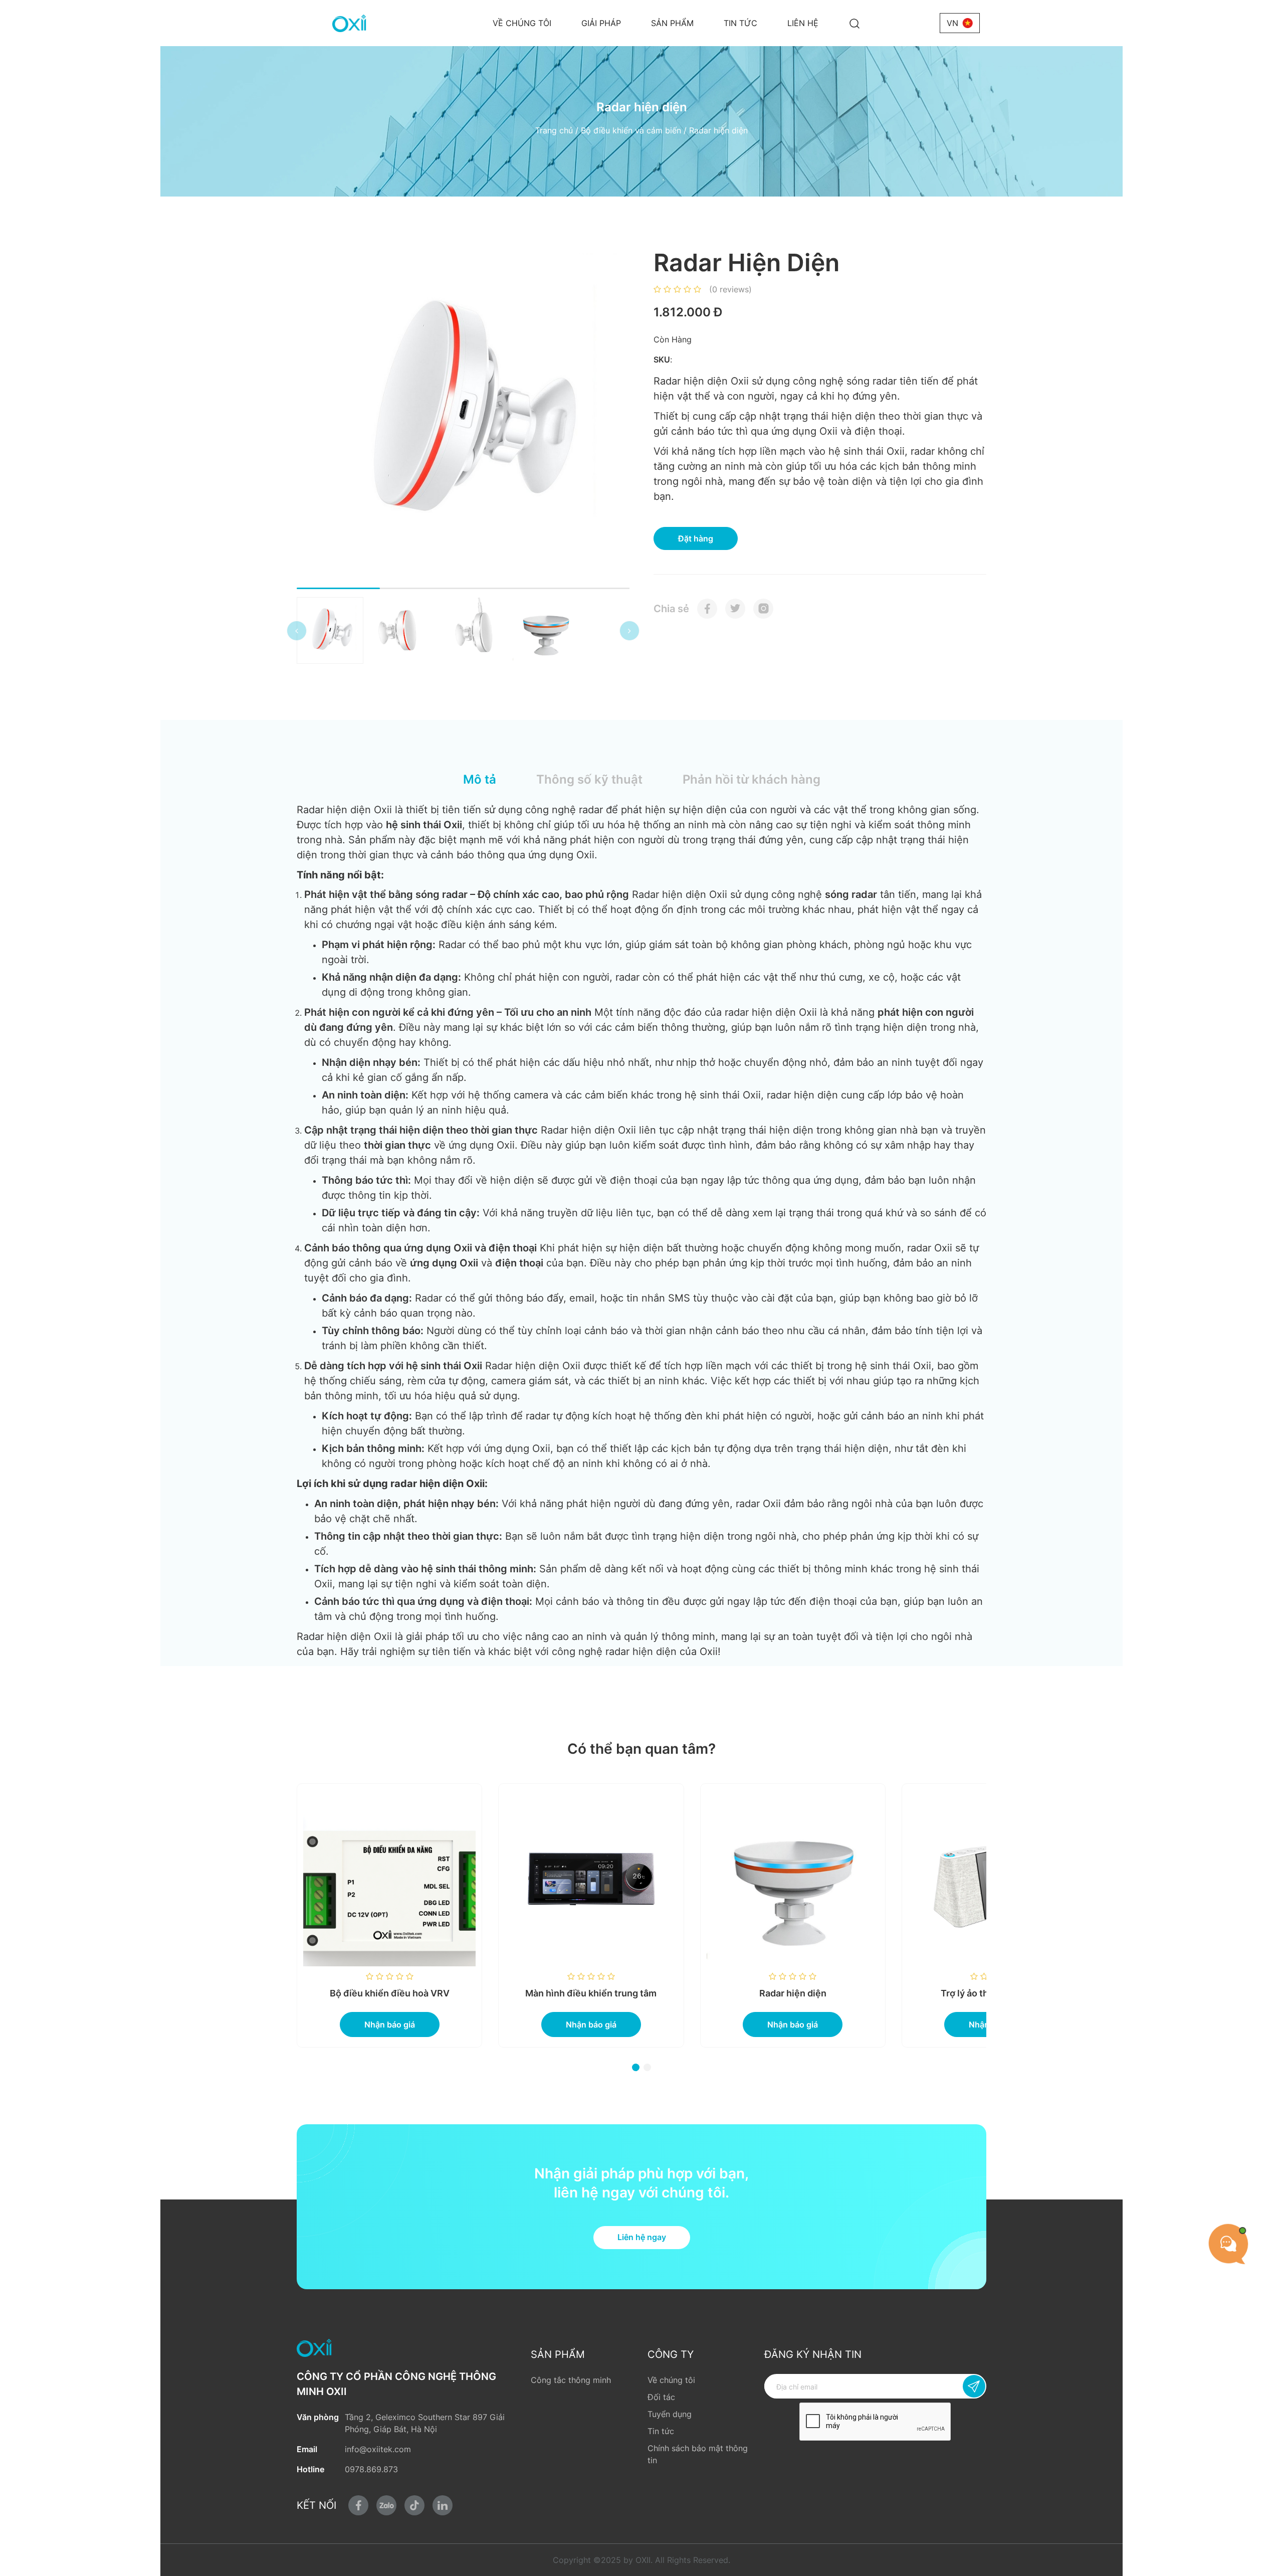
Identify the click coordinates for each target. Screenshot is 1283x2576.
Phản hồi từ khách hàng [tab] (752, 779)
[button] (297, 631)
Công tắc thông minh (571, 2380)
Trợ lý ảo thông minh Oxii (893, 1993)
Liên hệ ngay (642, 2237)
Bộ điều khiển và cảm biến (631, 130)
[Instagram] (763, 609)
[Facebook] (707, 609)
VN (952, 23)
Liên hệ (803, 23)
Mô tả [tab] (480, 779)
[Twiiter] (735, 609)
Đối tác (661, 2397)
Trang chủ (554, 130)
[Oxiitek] (349, 23)
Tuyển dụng (670, 2414)
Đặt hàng (696, 538)
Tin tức (740, 23)
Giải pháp (601, 23)
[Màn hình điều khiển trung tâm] (490, 1880)
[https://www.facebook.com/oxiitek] (358, 2505)
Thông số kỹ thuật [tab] (589, 779)
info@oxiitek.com (378, 2449)
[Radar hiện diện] (692, 1880)
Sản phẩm (672, 23)
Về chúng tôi (522, 23)
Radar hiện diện (692, 1993)
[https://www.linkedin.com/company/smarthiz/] (443, 2505)
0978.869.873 (371, 2469)
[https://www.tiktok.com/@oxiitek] (414, 2505)
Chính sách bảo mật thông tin (698, 2454)
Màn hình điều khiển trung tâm (490, 1993)
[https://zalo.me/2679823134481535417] (386, 2505)
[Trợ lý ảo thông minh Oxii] (894, 1880)
